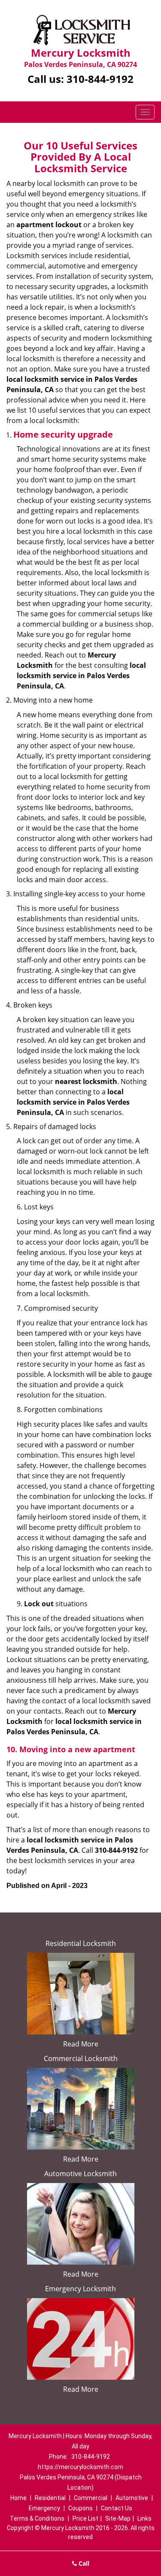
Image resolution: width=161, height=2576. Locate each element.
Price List (85, 2518)
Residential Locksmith (81, 1943)
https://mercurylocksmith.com (80, 2467)
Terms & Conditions (37, 2518)
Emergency (44, 2508)
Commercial (91, 2498)
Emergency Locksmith (80, 2289)
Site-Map (118, 2518)
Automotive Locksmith (80, 2174)
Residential (50, 2498)
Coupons (80, 2508)
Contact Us (117, 2508)
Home (18, 2498)
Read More (81, 2044)
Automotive (132, 2498)
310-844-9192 (100, 79)
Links (144, 2518)
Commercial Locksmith (81, 2058)
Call (83, 2563)
